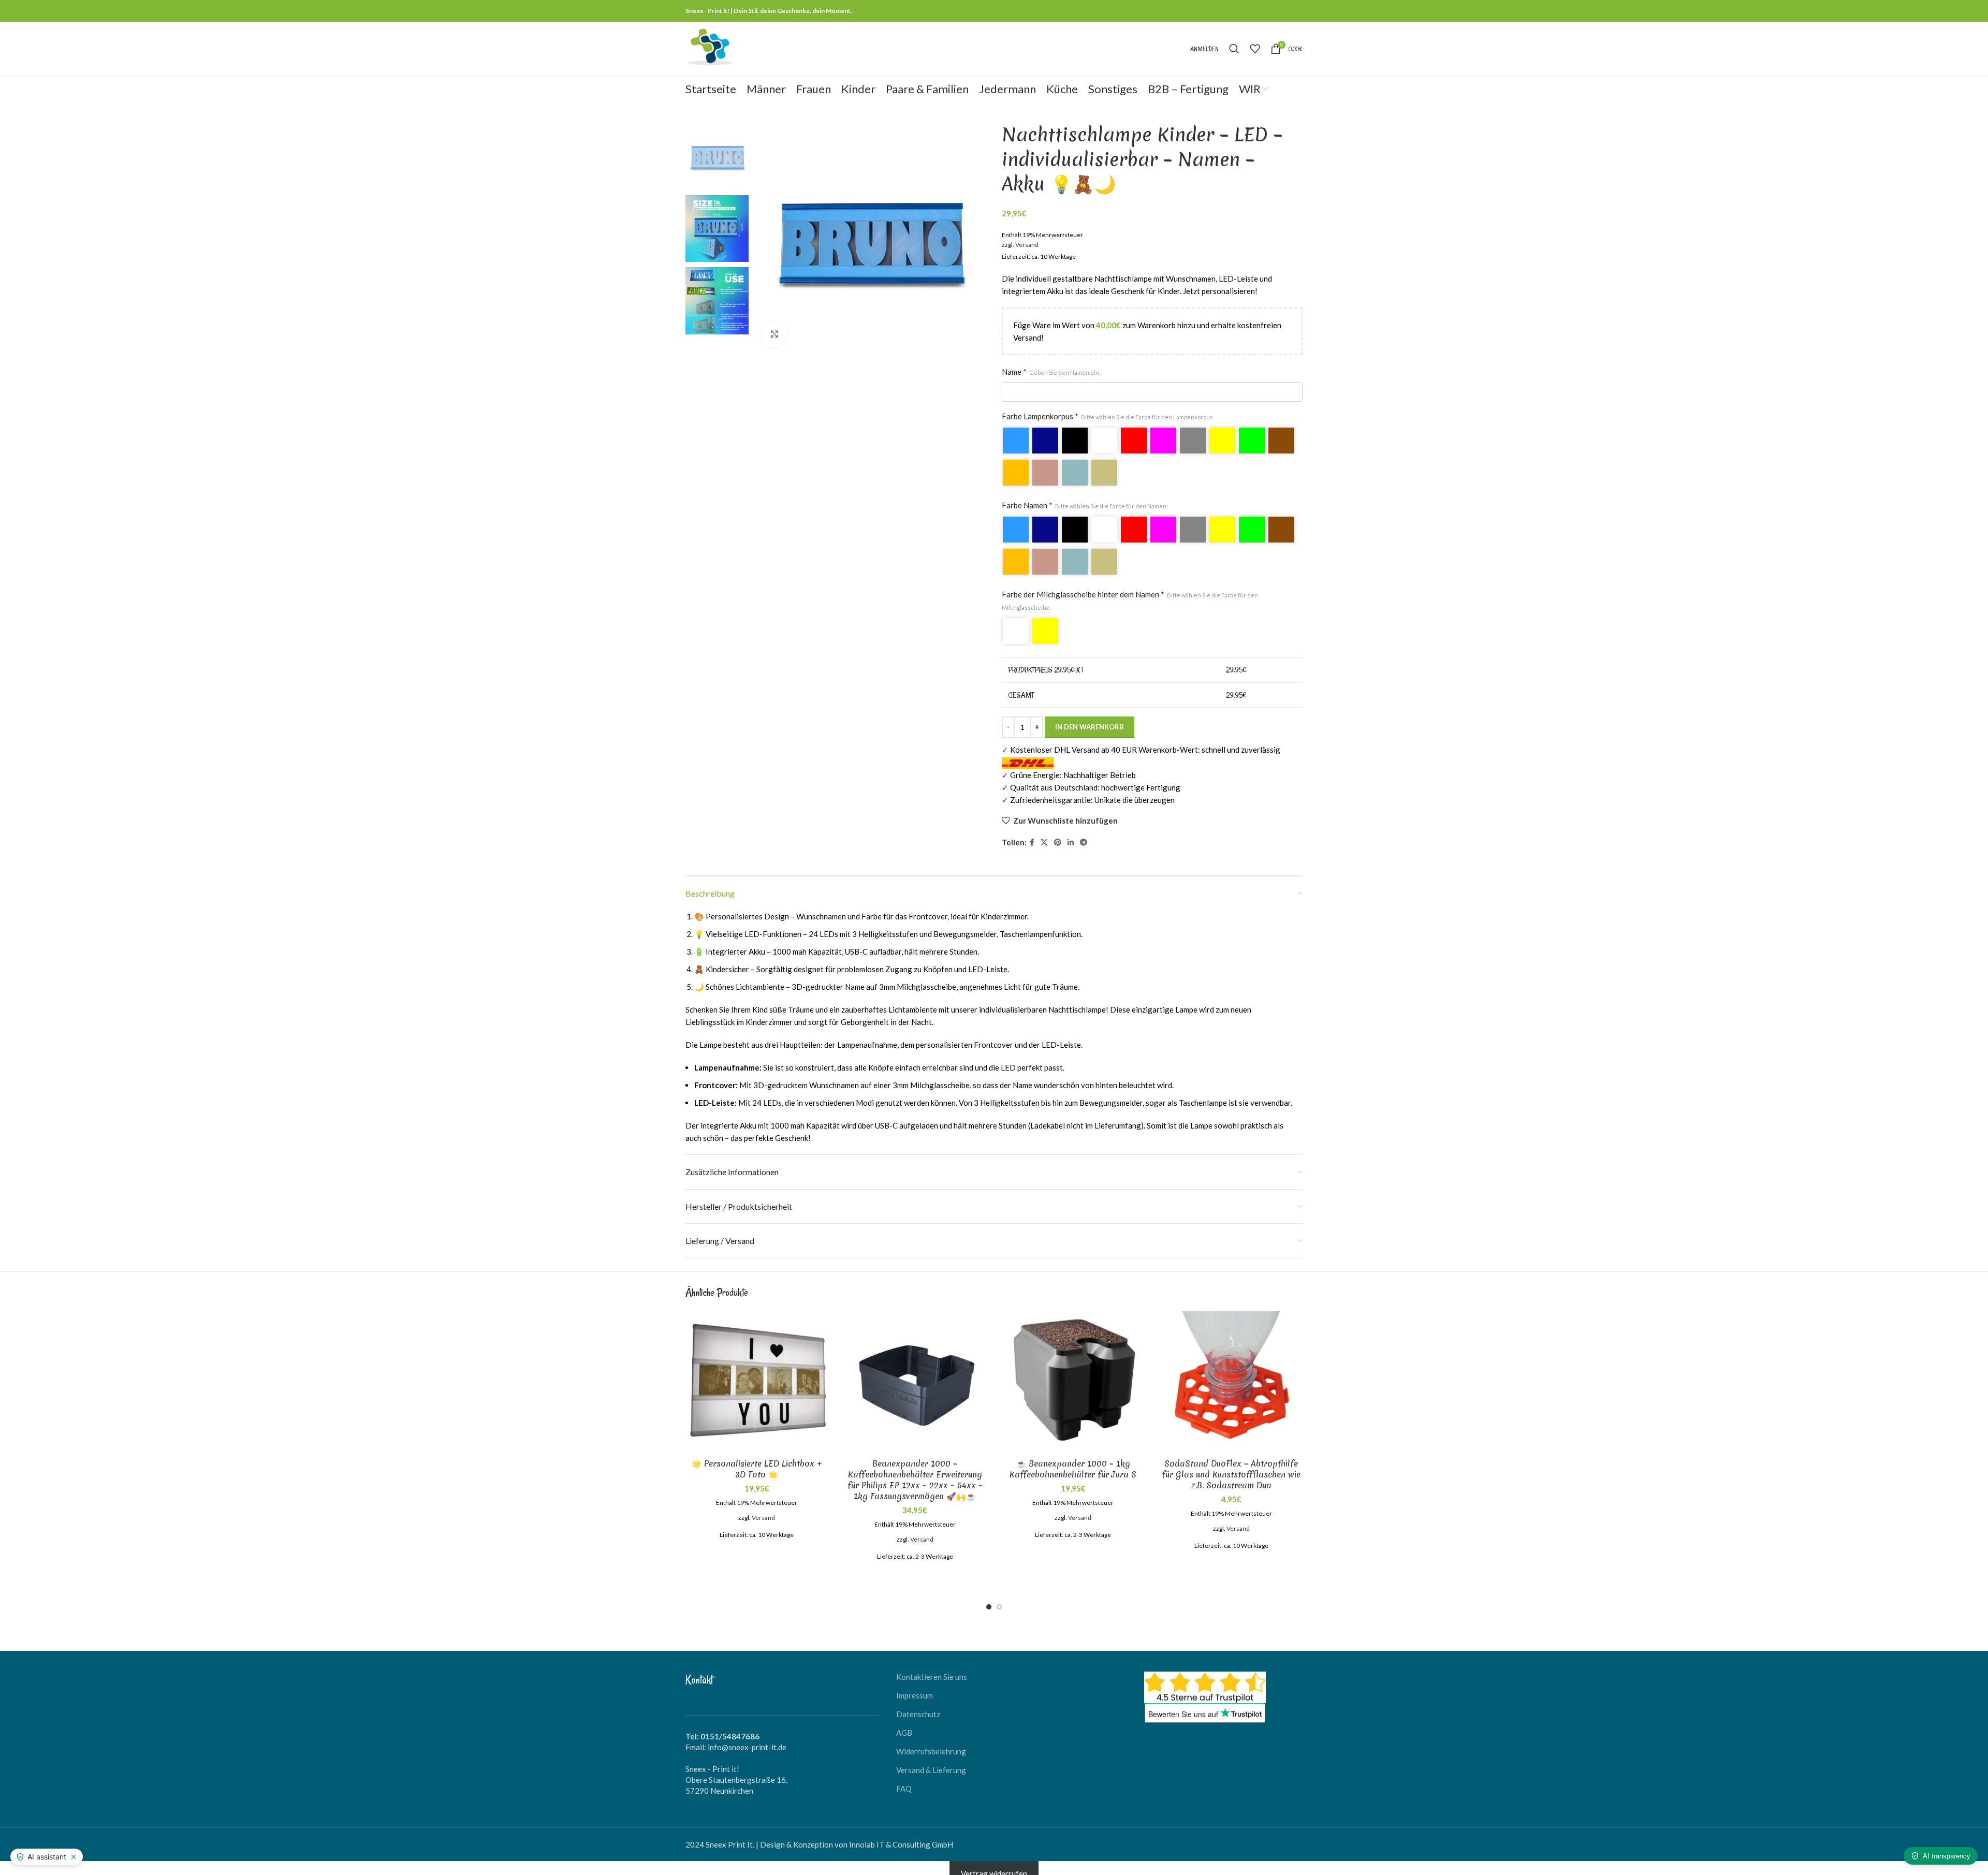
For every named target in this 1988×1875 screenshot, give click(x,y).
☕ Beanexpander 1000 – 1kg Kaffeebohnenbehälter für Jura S (1073, 1459)
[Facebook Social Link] (1032, 832)
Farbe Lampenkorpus (1107, 406)
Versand (1027, 234)
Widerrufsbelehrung (931, 1741)
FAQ (904, 1778)
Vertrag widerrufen (994, 1863)
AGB (904, 1722)
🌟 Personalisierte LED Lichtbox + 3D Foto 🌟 (757, 1459)
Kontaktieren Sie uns (932, 1666)
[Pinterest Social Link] (1058, 832)
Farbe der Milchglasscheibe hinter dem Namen (1130, 590)
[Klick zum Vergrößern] (774, 334)
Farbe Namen (1085, 495)
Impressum (915, 1685)
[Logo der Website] (710, 48)
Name (1051, 361)
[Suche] (1234, 49)
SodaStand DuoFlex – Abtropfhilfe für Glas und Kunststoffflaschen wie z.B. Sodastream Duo (1231, 1464)
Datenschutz (918, 1704)
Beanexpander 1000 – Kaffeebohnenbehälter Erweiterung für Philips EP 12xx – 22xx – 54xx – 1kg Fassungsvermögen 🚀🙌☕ (915, 1469)
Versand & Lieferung (931, 1760)
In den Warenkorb (1090, 716)
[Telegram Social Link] (1084, 832)
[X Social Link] (1044, 832)
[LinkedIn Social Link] (1071, 832)
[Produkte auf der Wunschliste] (1255, 49)
